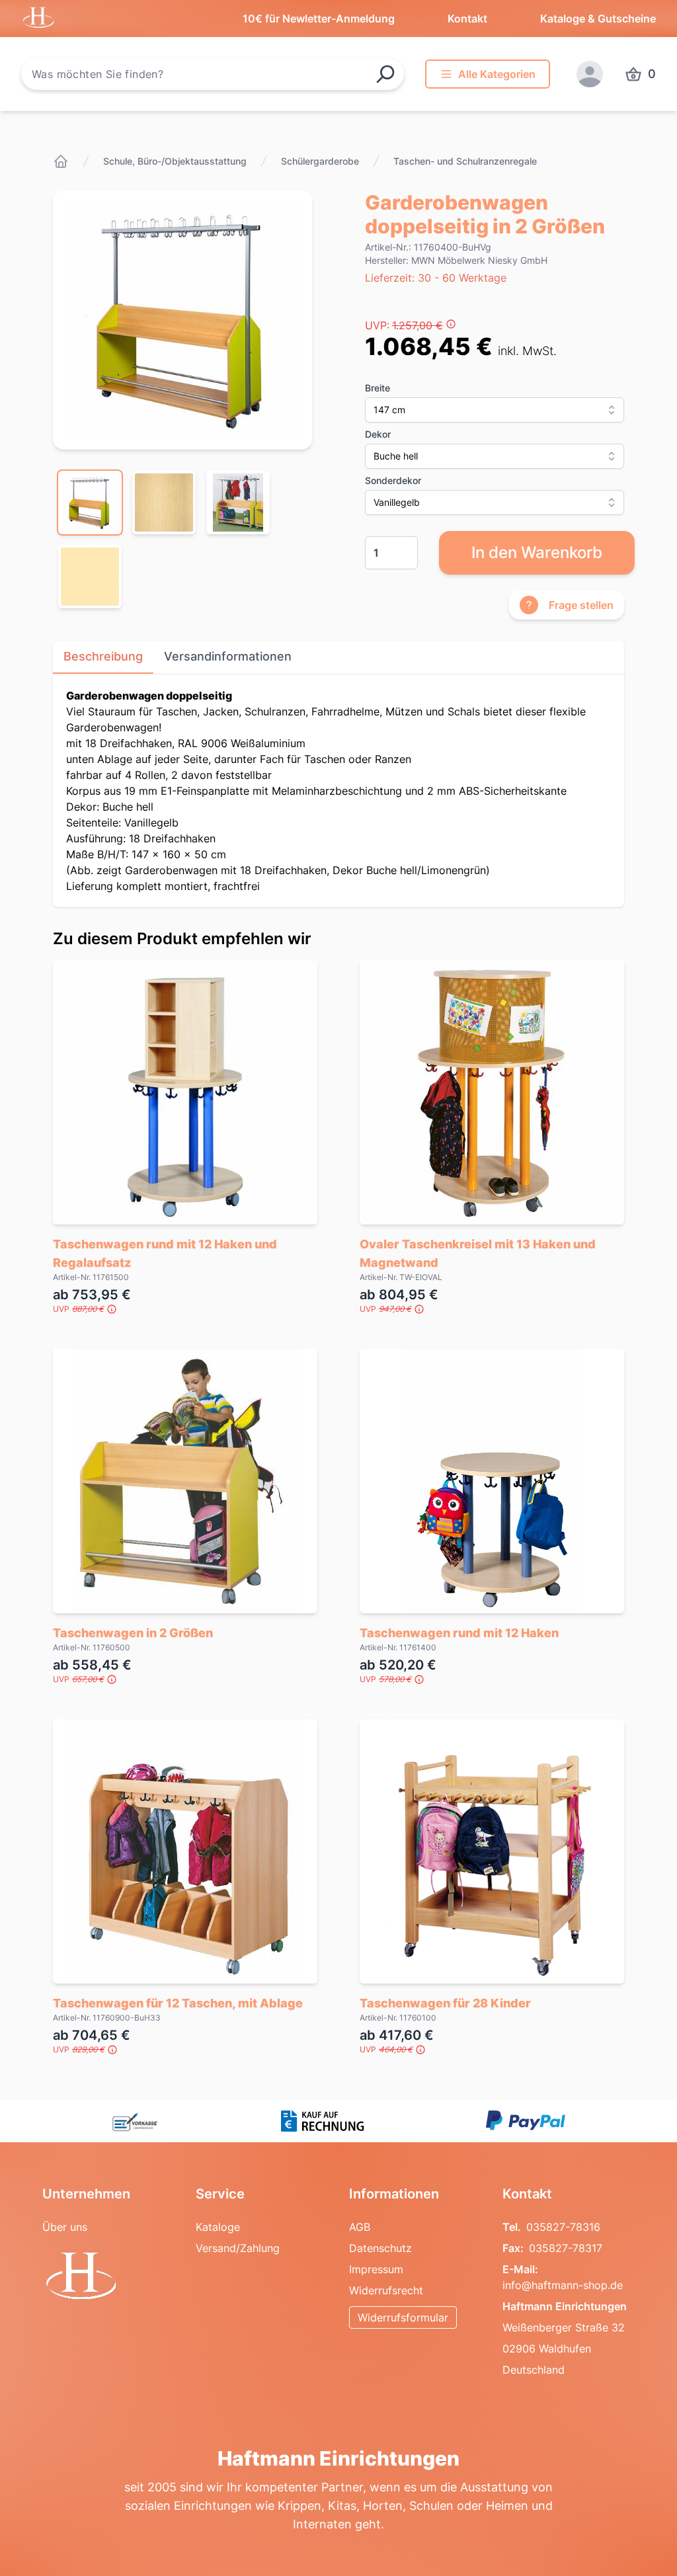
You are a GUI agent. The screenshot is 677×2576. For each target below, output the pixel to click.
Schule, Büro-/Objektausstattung (175, 161)
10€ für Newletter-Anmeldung (319, 19)
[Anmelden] (590, 74)
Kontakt (467, 19)
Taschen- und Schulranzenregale (465, 161)
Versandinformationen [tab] (228, 656)
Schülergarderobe (320, 161)
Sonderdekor (393, 480)
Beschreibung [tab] (103, 656)
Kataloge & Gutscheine (598, 19)
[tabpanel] (182, 320)
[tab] (90, 503)
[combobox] (213, 74)
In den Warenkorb (537, 552)
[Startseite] (61, 161)
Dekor (378, 434)
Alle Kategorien (497, 74)
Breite (378, 388)
